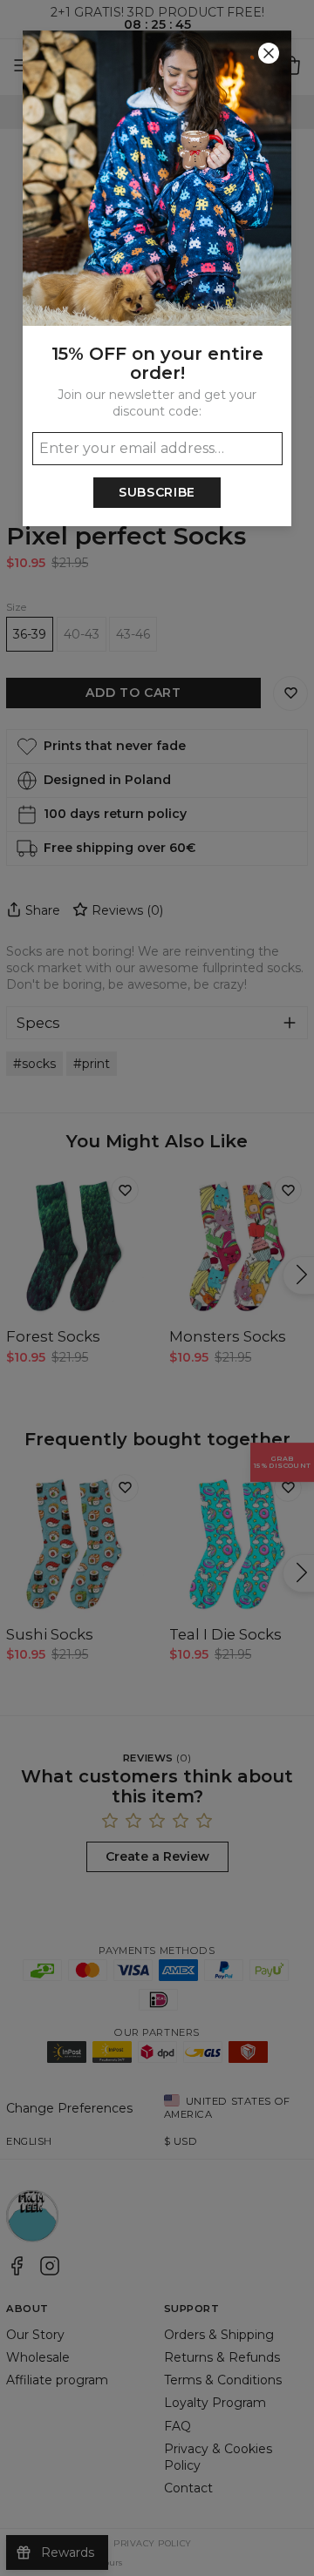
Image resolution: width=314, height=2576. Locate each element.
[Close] (269, 53)
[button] (157, 1288)
